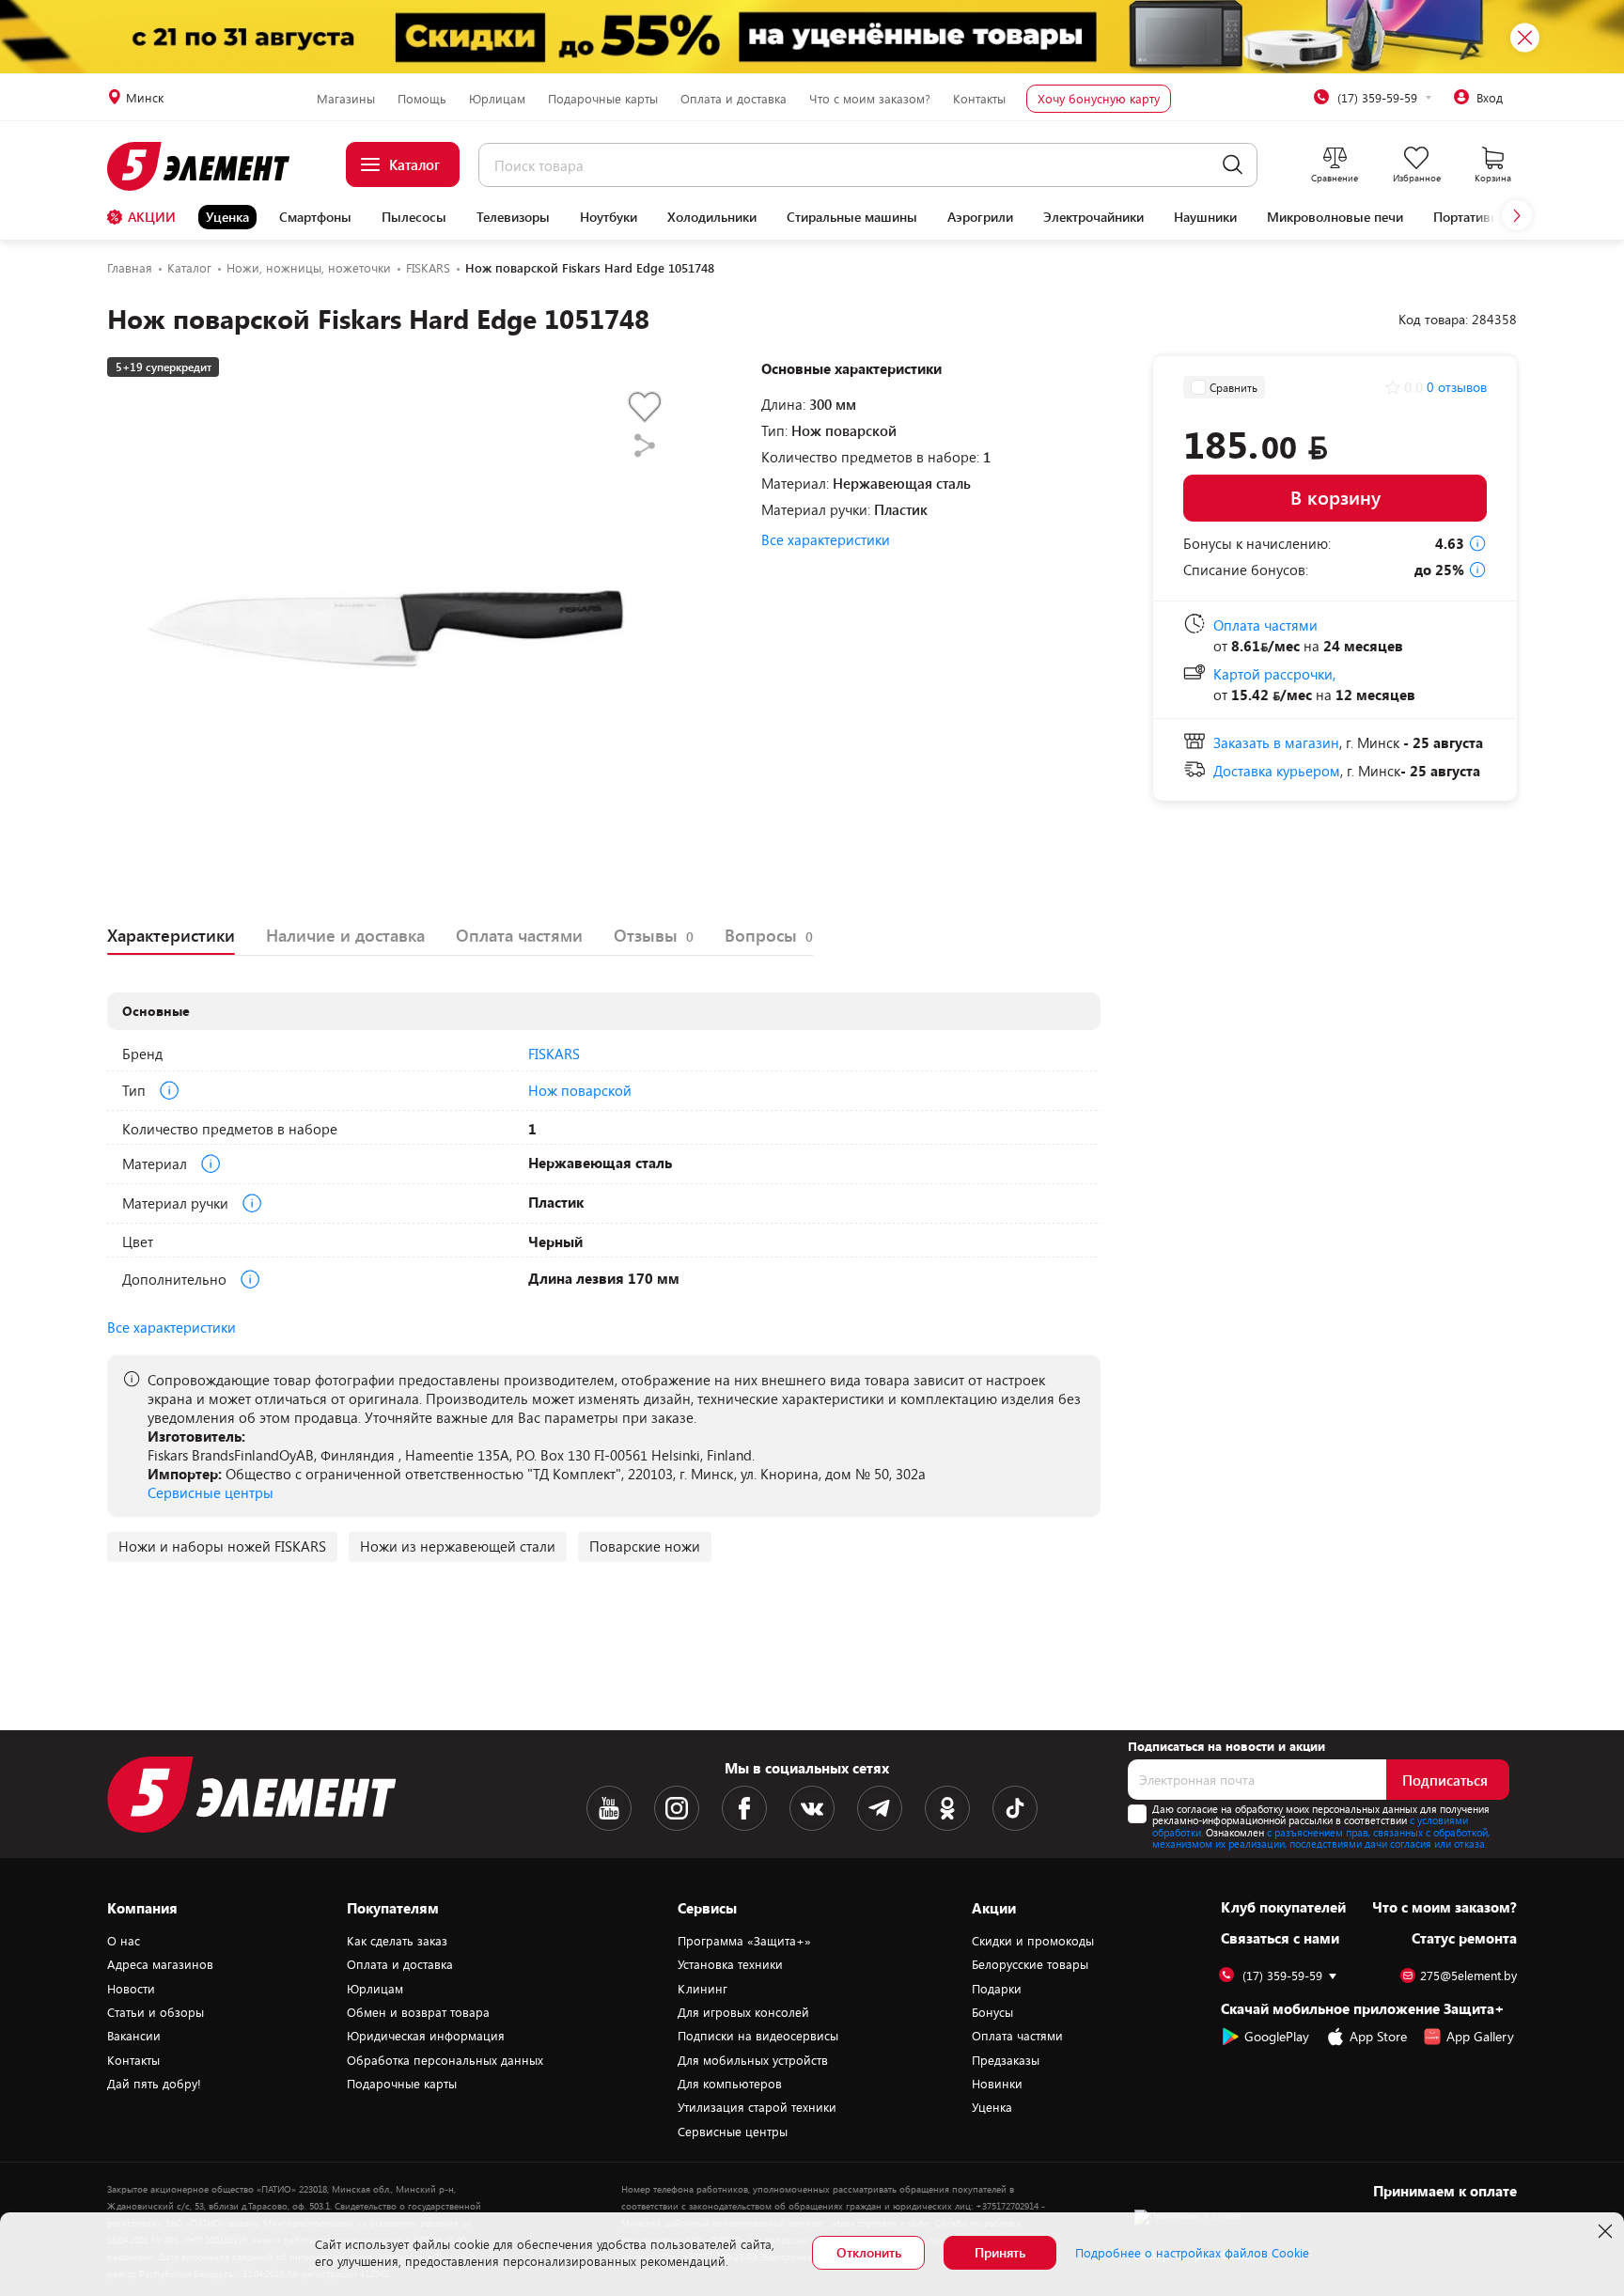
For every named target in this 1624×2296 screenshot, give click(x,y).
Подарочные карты (603, 99)
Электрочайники (1093, 217)
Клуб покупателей (1283, 1907)
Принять (1000, 2252)
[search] (1233, 165)
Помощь (422, 99)
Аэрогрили (980, 217)
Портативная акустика (1500, 217)
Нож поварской (580, 1090)
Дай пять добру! (154, 2084)
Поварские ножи (645, 1546)
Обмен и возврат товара (418, 2012)
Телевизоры (513, 217)
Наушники (1205, 217)
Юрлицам (497, 99)
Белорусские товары (1030, 1964)
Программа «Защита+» (744, 1941)
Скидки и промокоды (1033, 1941)
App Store (1378, 2036)
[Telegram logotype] (880, 1808)
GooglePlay (1277, 2036)
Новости (131, 1989)
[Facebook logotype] (744, 1808)
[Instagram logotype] (677, 1808)
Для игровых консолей (743, 2012)
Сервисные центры (211, 1492)
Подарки (997, 1989)
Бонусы (992, 2012)
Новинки (997, 2084)
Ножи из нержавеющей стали (458, 1546)
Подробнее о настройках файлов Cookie (1192, 2253)
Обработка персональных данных (445, 2060)
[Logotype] (209, 166)
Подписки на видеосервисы (758, 2036)
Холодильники (712, 217)
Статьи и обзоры (156, 2012)
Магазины (346, 99)
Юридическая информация (426, 2036)
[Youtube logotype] (609, 1808)
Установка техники (730, 1964)
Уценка (227, 217)
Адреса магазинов (160, 1964)
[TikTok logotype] (1015, 1808)
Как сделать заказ (397, 1941)
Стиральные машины (852, 217)
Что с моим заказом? (870, 99)
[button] (1517, 215)
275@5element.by (1468, 1976)
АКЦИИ (152, 217)
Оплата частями (1017, 2036)
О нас (124, 1941)
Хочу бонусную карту (1099, 99)
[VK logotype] (812, 1808)
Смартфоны (315, 217)
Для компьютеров (730, 2084)
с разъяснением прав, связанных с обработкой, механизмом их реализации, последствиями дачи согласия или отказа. (1321, 1838)
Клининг (703, 1989)
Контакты (979, 99)
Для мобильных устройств (753, 2060)
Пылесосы (414, 217)
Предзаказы (1006, 2060)
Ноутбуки (609, 217)
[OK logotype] (947, 1808)
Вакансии (134, 2036)
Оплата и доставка (734, 99)
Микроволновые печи (1335, 217)
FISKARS (554, 1054)
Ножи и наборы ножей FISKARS (222, 1546)
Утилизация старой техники (757, 2107)
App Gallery (1480, 2036)
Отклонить (869, 2252)
